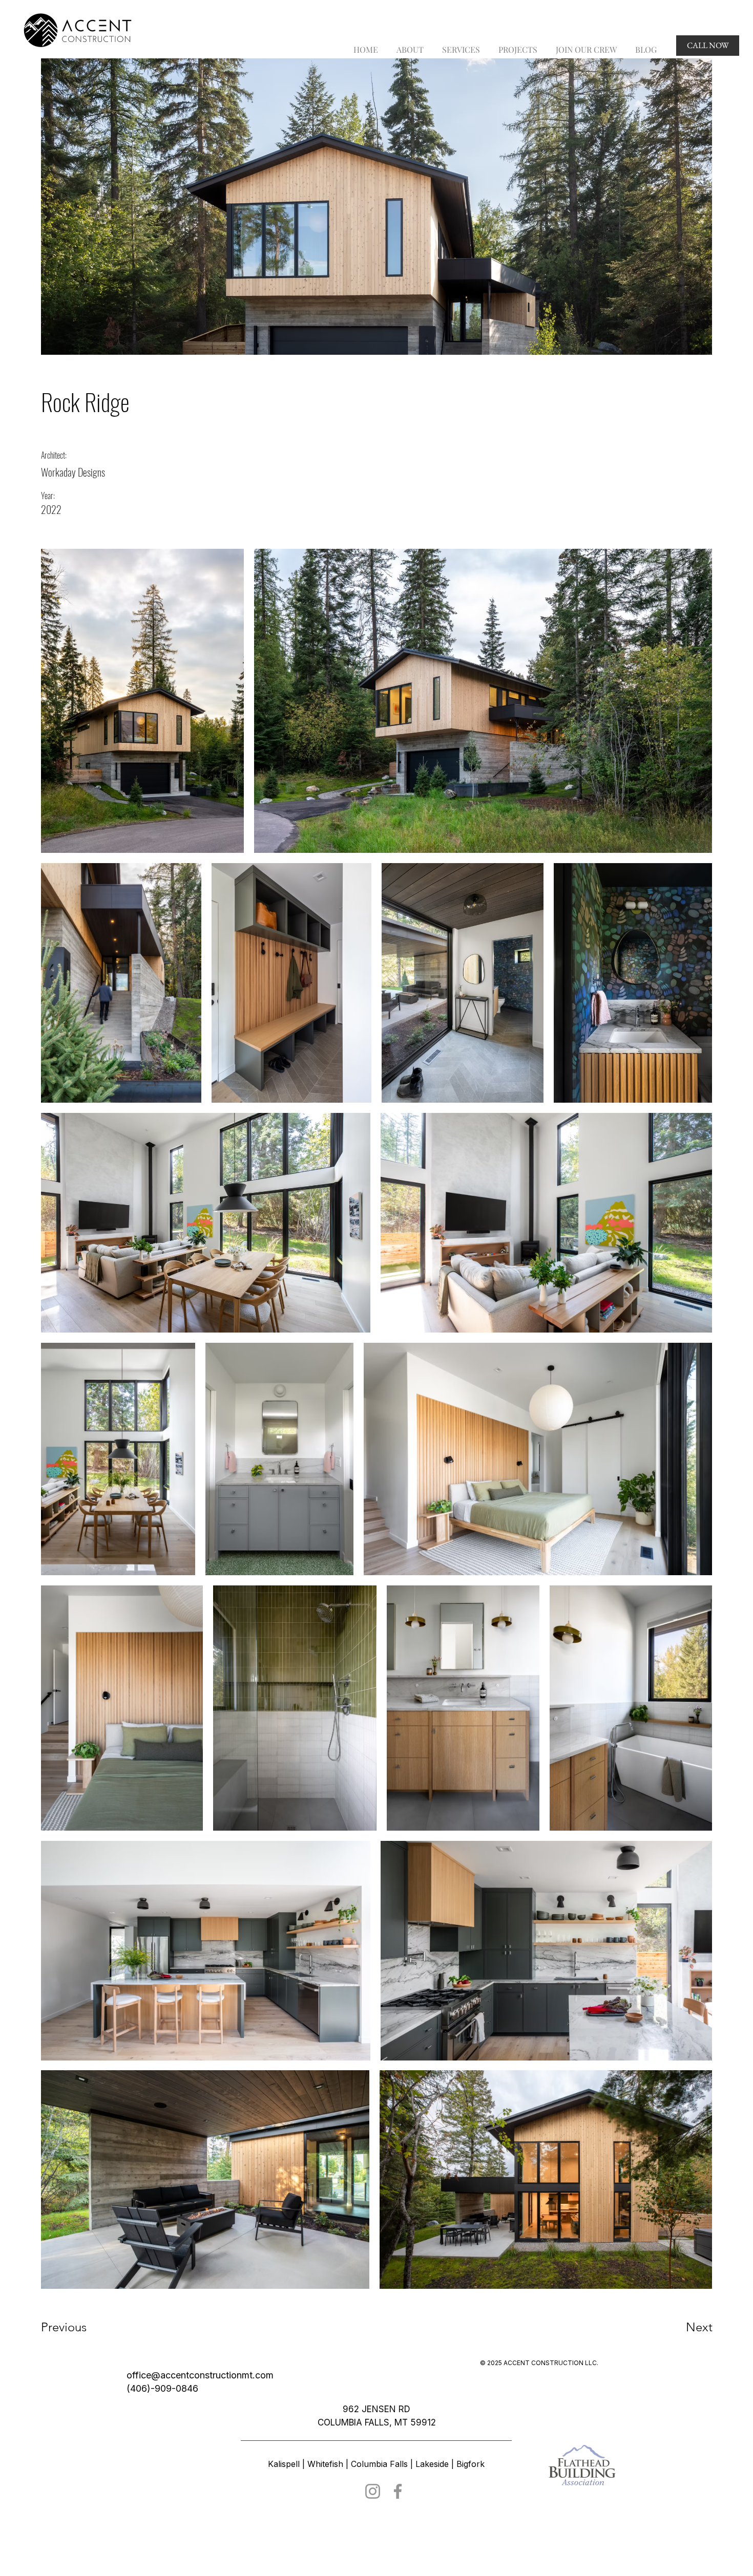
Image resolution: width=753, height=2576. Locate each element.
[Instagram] (373, 2491)
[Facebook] (398, 2491)
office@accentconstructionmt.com (200, 2375)
